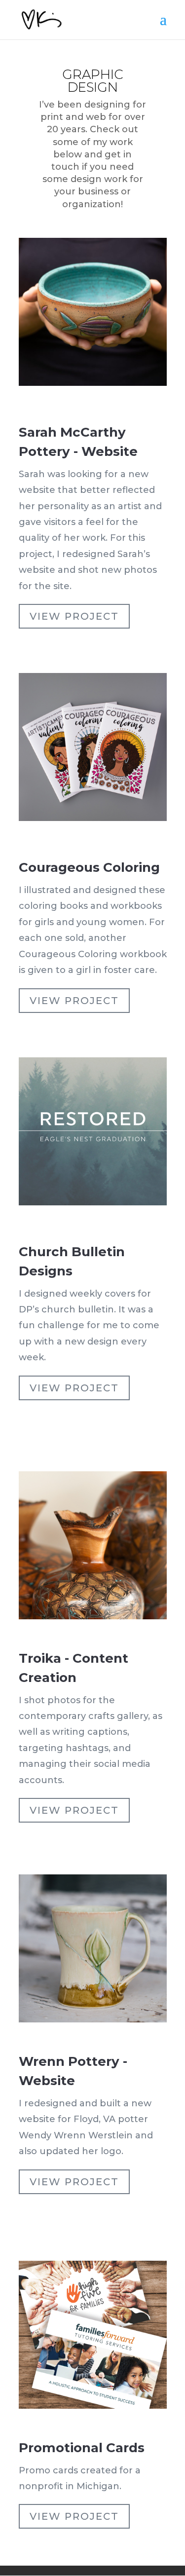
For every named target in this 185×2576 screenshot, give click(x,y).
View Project (74, 616)
